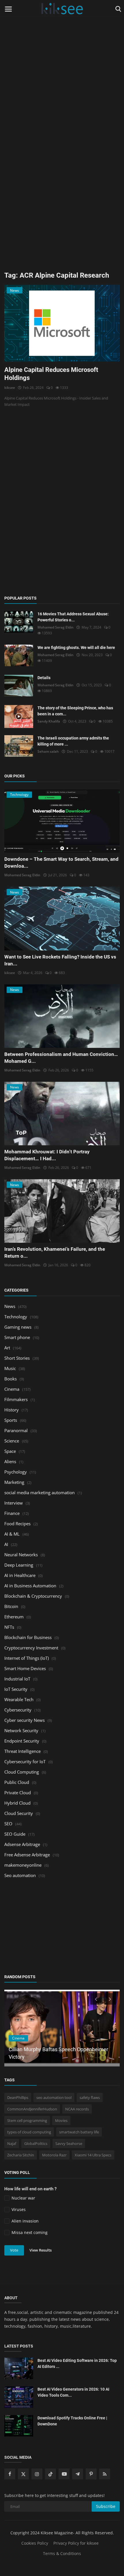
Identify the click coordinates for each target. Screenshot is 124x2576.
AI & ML (12, 1534)
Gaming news (18, 1327)
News (10, 1306)
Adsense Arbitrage (22, 1844)
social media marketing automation (40, 1492)
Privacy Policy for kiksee (76, 2543)
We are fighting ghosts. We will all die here (76, 648)
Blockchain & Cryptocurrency (33, 1596)
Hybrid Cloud (17, 1803)
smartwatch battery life (79, 2132)
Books (11, 1379)
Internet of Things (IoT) (27, 1658)
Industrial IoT (17, 1679)
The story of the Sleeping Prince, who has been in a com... (75, 711)
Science (12, 1441)
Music (10, 1368)
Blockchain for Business (28, 1637)
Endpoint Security (22, 1741)
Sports (11, 1420)
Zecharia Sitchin (21, 2155)
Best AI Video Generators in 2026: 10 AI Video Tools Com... (73, 2392)
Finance (12, 1513)
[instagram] (37, 2474)
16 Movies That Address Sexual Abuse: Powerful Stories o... (73, 617)
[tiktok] (50, 2474)
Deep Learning (19, 1565)
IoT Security (16, 1689)
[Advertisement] (62, 62)
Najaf (12, 2143)
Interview (14, 1503)
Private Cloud (18, 1793)
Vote (14, 2250)
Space (10, 1451)
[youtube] (64, 2474)
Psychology (16, 1472)
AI (6, 1544)
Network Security (21, 1730)
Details (44, 678)
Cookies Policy (35, 2543)
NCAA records (77, 2109)
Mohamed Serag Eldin (56, 627)
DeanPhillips (18, 2097)
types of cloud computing (29, 2132)
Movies (61, 2120)
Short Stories (17, 1358)
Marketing (14, 1482)
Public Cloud (17, 1782)
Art (7, 1348)
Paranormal (16, 1430)
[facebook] (10, 2474)
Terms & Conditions (62, 2553)
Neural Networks (21, 1555)
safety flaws (90, 2097)
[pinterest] (91, 2474)
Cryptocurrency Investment (31, 1648)
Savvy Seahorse (69, 2143)
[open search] (117, 9)
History (12, 1410)
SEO (8, 1824)
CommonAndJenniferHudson (32, 2109)
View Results (41, 2250)
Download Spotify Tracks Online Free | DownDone (72, 2421)
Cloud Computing (22, 1772)
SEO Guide (15, 1834)
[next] (110, 1999)
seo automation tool (54, 2097)
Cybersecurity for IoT (25, 1761)
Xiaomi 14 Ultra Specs (93, 2155)
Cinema (12, 1389)
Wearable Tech (19, 1699)
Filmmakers (16, 1399)
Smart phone (17, 1337)
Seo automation (20, 1875)
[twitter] (23, 2474)
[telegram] (78, 2474)
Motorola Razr (54, 2155)
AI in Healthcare (20, 1575)
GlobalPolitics (36, 2143)
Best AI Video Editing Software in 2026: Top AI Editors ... (77, 2363)
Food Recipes (17, 1524)
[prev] (95, 1999)
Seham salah (48, 751)
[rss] (105, 2474)
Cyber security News (25, 1720)
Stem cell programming (27, 2120)
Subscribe (106, 2506)
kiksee (10, 388)
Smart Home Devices (25, 1668)
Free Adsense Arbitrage (27, 1855)
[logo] (62, 9)
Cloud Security (19, 1813)
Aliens (10, 1461)
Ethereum (14, 1617)
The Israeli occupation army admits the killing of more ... (73, 741)
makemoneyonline (23, 1865)
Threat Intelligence (22, 1751)
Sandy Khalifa (49, 721)
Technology (16, 1317)
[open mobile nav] (8, 9)
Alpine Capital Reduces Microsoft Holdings (51, 374)
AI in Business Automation (30, 1586)
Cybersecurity (18, 1710)
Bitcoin (11, 1606)
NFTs (9, 1627)
